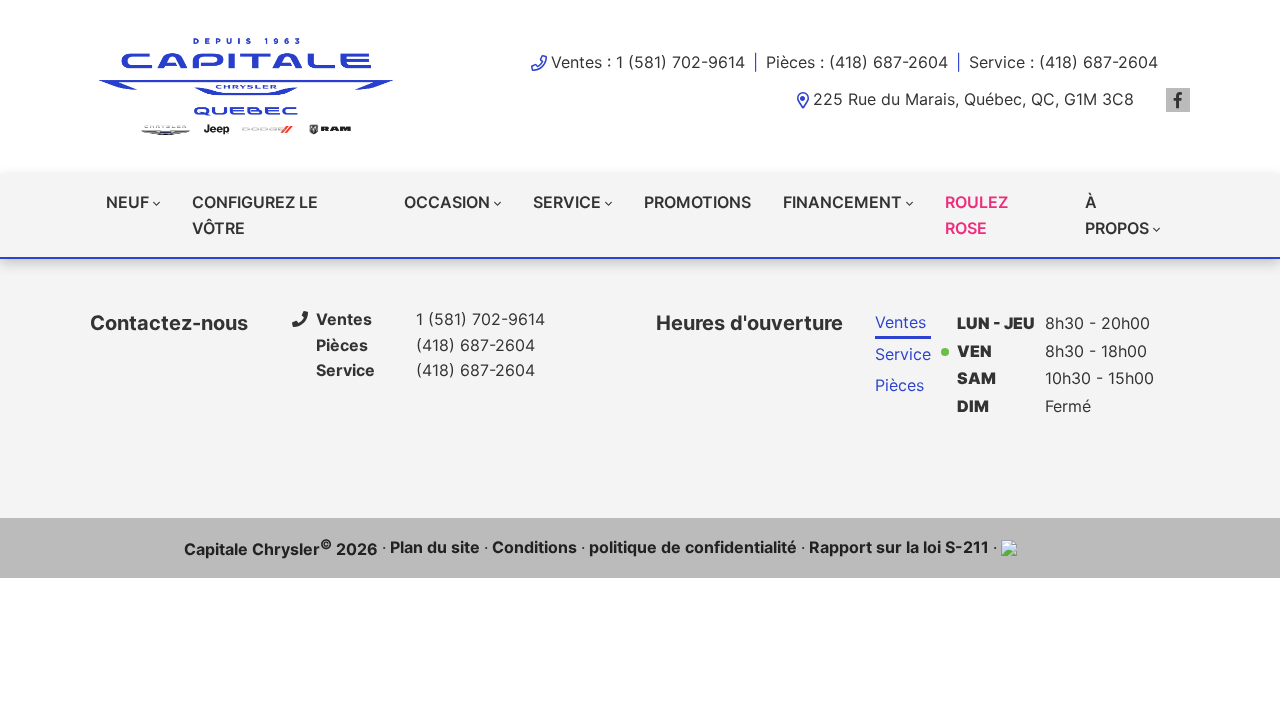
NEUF (127, 202)
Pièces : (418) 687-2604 (857, 62)
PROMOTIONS (697, 202)
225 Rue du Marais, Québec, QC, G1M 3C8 (973, 99)
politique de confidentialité (693, 547)
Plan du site (435, 547)
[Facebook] (1178, 100)
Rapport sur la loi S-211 (899, 547)
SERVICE (567, 202)
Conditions (534, 547)
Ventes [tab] (900, 322)
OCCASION (447, 202)
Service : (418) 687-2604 (1063, 62)
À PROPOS (1117, 215)
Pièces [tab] (899, 385)
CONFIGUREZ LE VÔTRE (255, 215)
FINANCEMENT (842, 202)
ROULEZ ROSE (976, 215)
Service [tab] (903, 354)
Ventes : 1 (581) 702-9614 (648, 62)
